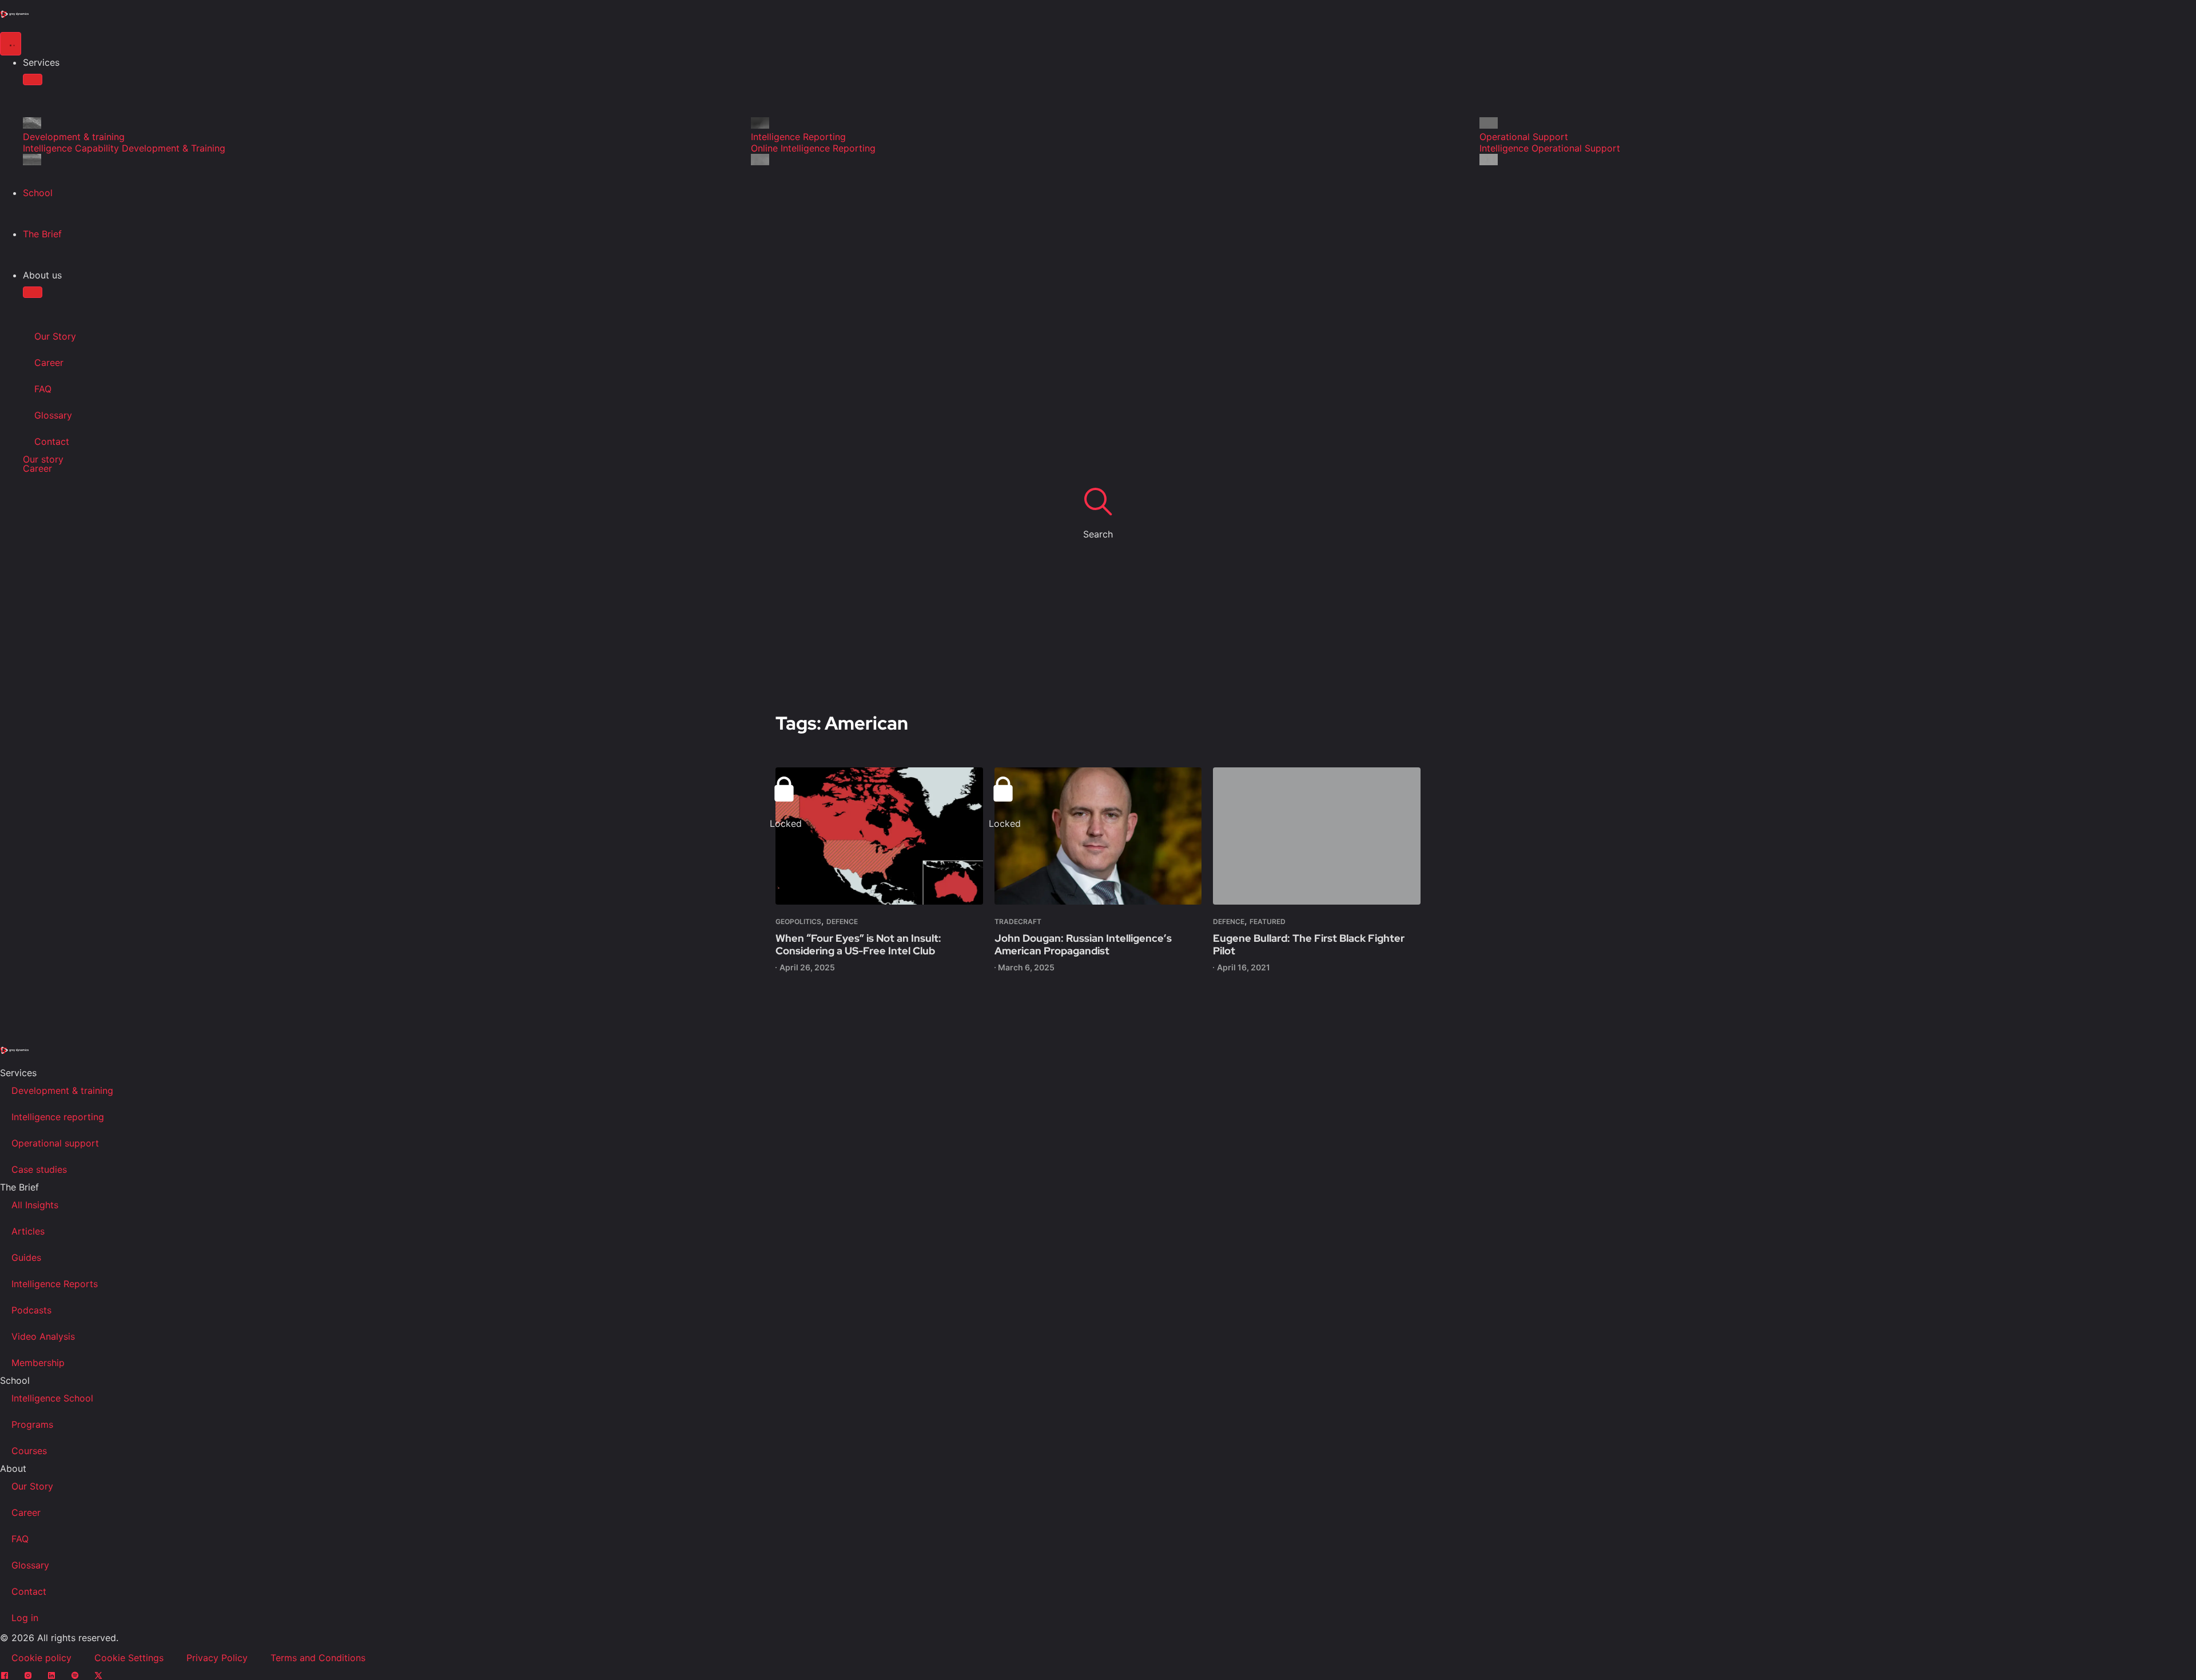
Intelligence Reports (55, 1284)
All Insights (35, 1205)
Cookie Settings (129, 1658)
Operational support (55, 1143)
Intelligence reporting (58, 1117)
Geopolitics (798, 921)
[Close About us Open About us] (33, 292)
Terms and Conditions (318, 1658)
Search (1098, 534)
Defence (842, 921)
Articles (28, 1231)
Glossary (53, 415)
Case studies (39, 1169)
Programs (32, 1424)
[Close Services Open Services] (33, 79)
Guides (26, 1257)
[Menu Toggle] (11, 44)
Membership (38, 1363)
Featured (1268, 921)
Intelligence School (52, 1398)
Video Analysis (43, 1336)
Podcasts (31, 1310)
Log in (25, 1618)
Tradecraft (1018, 921)
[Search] (1098, 501)
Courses (29, 1451)
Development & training (62, 1090)
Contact (52, 441)
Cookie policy (41, 1658)
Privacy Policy (217, 1658)
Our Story (55, 336)
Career (49, 363)
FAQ (43, 389)
